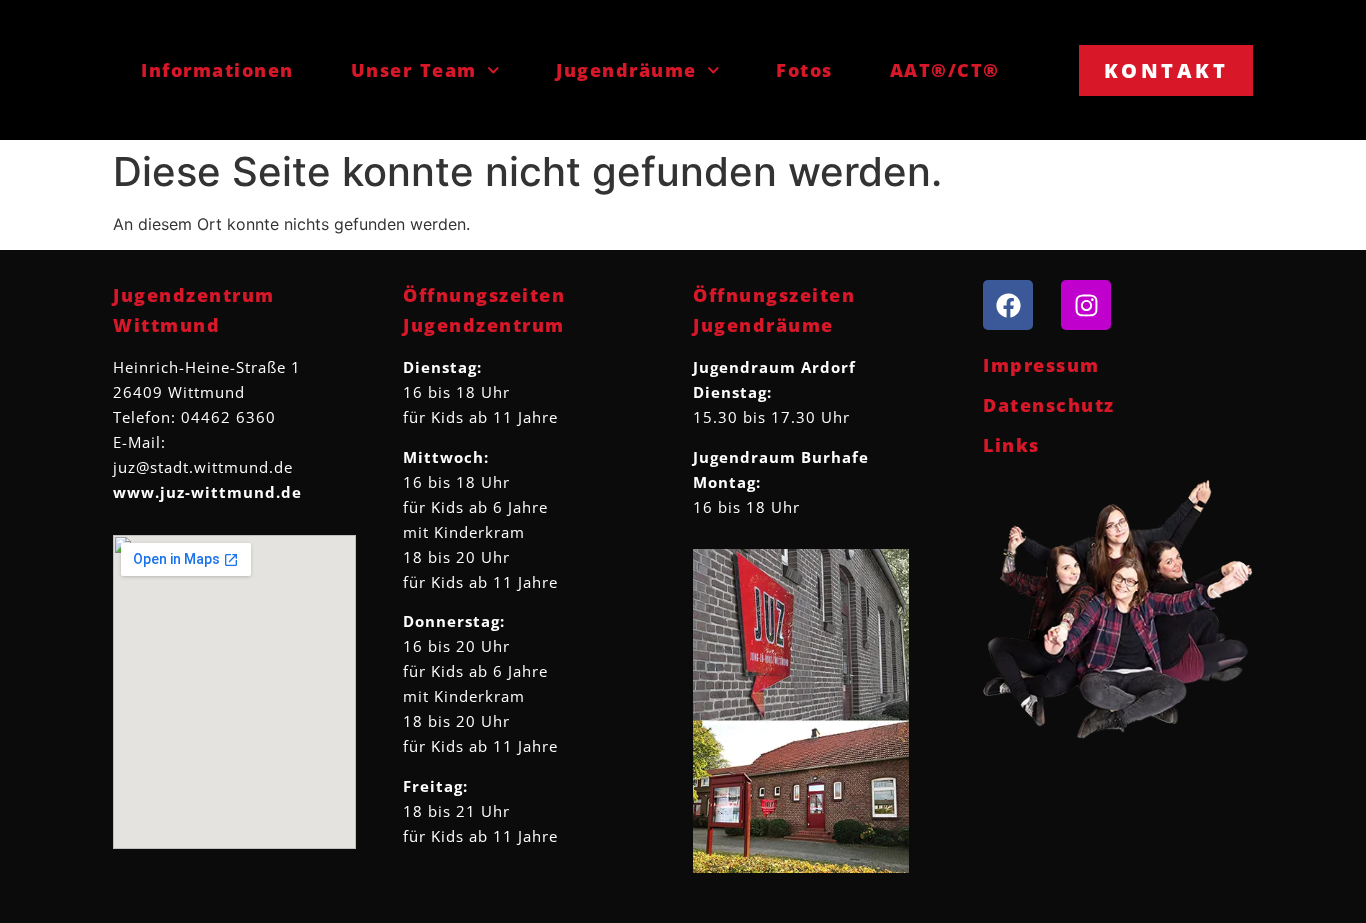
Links (1011, 445)
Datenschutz (1049, 405)
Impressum (1041, 365)
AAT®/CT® (945, 70)
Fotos (804, 70)
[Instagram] (1086, 305)
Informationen (217, 70)
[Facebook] (1008, 305)
